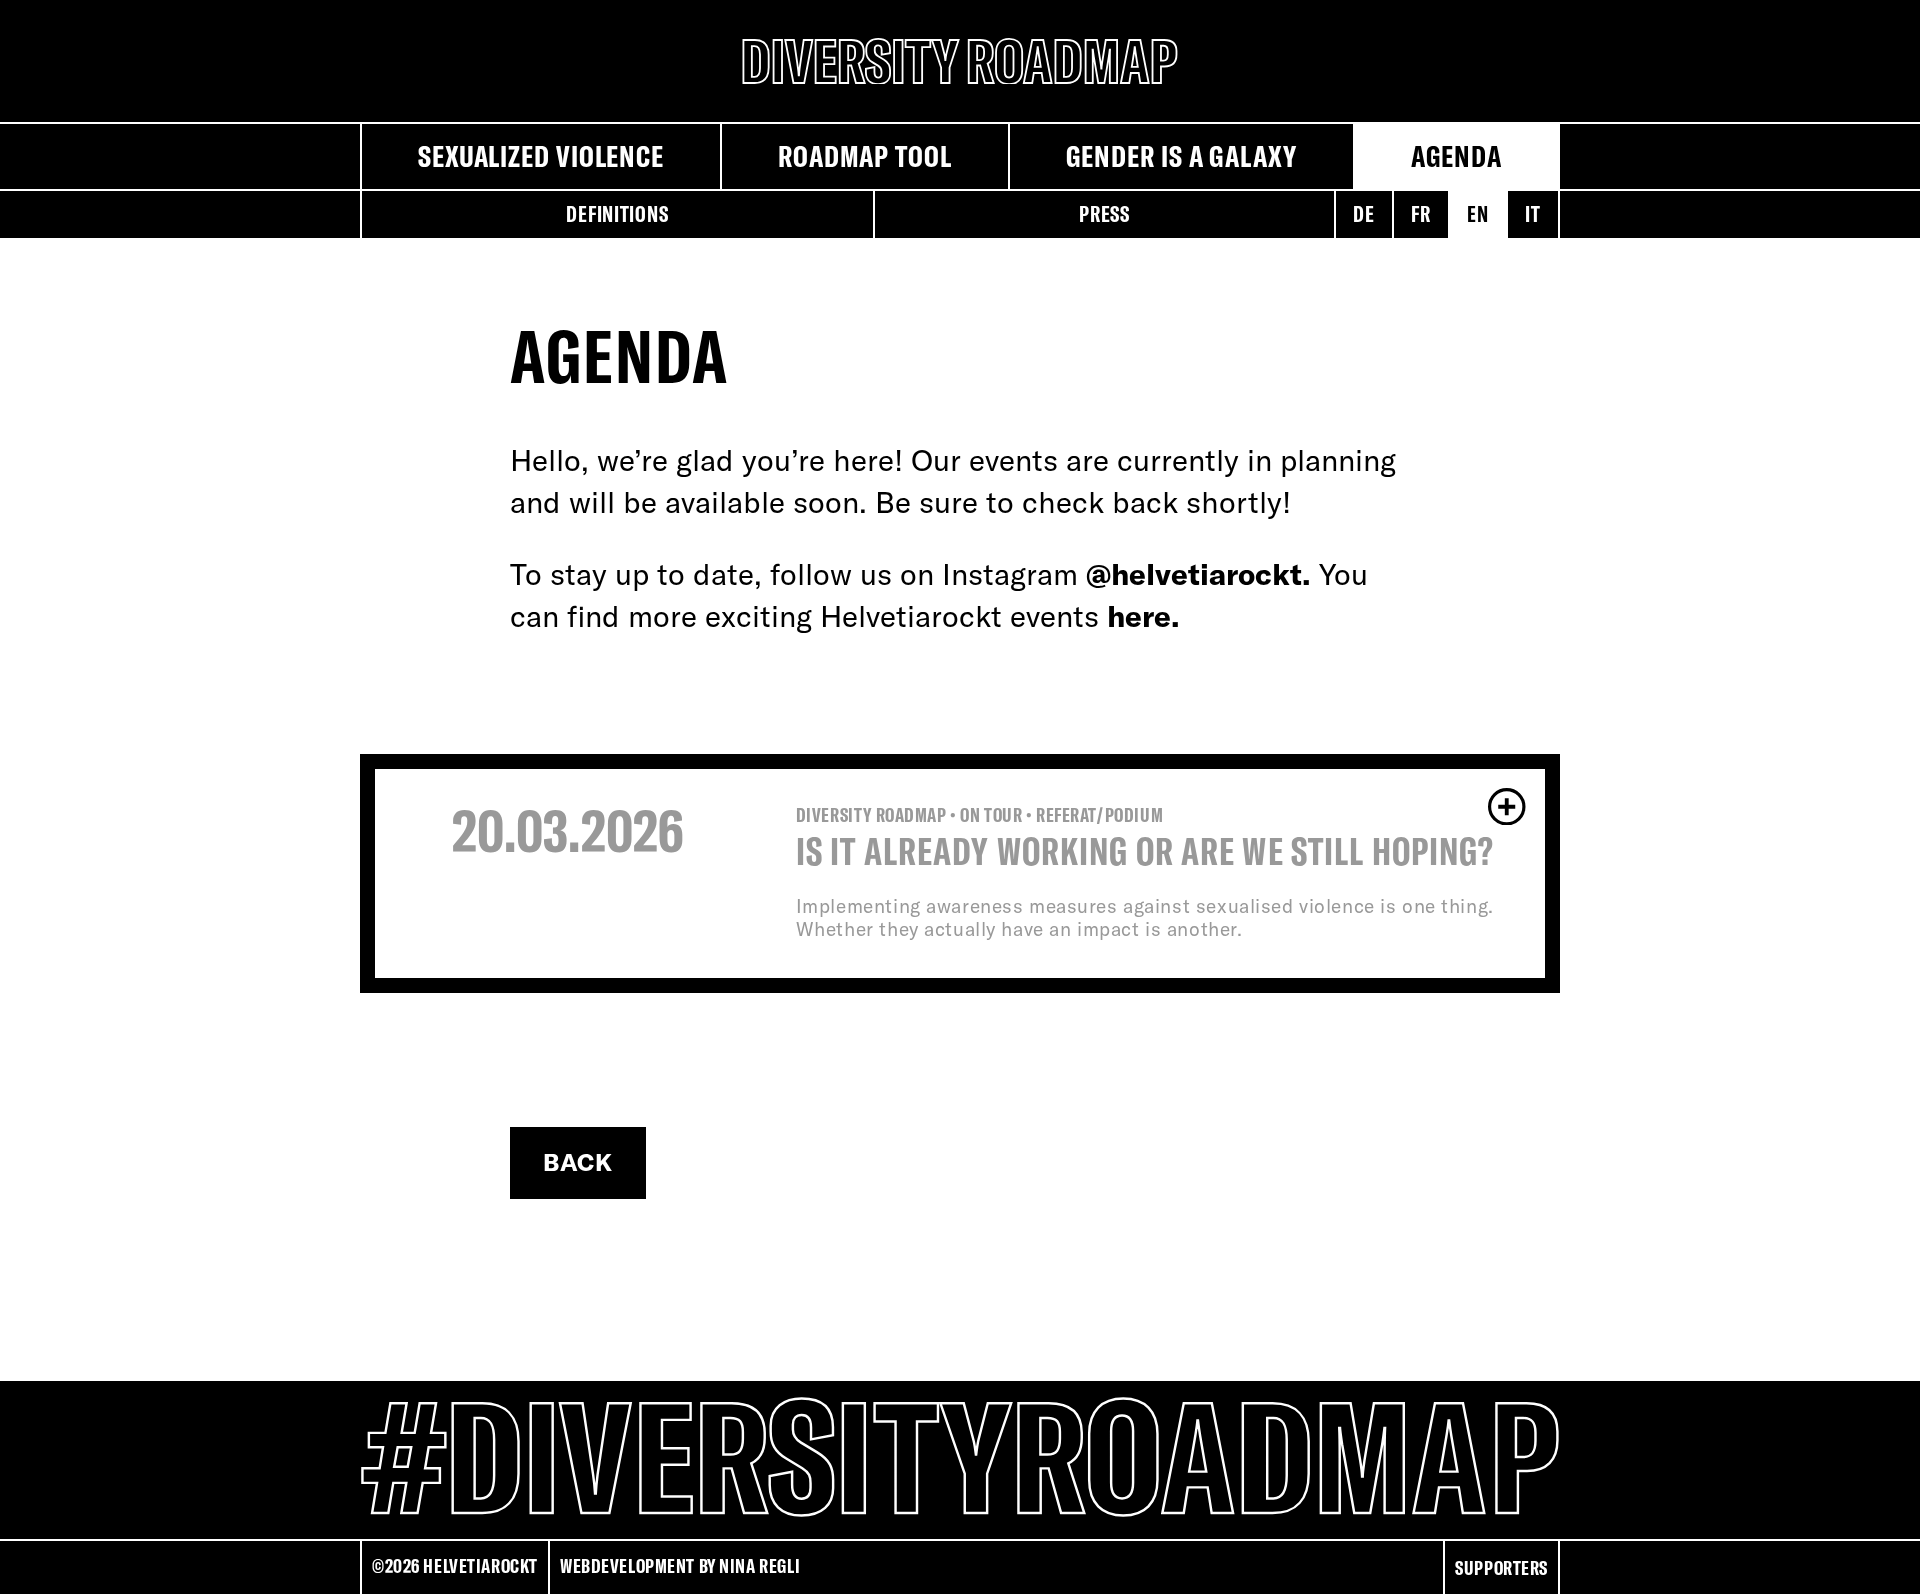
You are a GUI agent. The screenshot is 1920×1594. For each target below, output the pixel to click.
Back (578, 1162)
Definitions (617, 214)
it (1532, 214)
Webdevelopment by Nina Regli (680, 1566)
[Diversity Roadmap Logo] (960, 61)
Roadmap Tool (865, 156)
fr (1420, 214)
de (1363, 214)
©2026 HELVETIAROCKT (455, 1566)
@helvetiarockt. (1198, 574)
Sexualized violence (541, 156)
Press (1104, 214)
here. (1143, 616)
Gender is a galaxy (1181, 156)
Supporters (1501, 1568)
